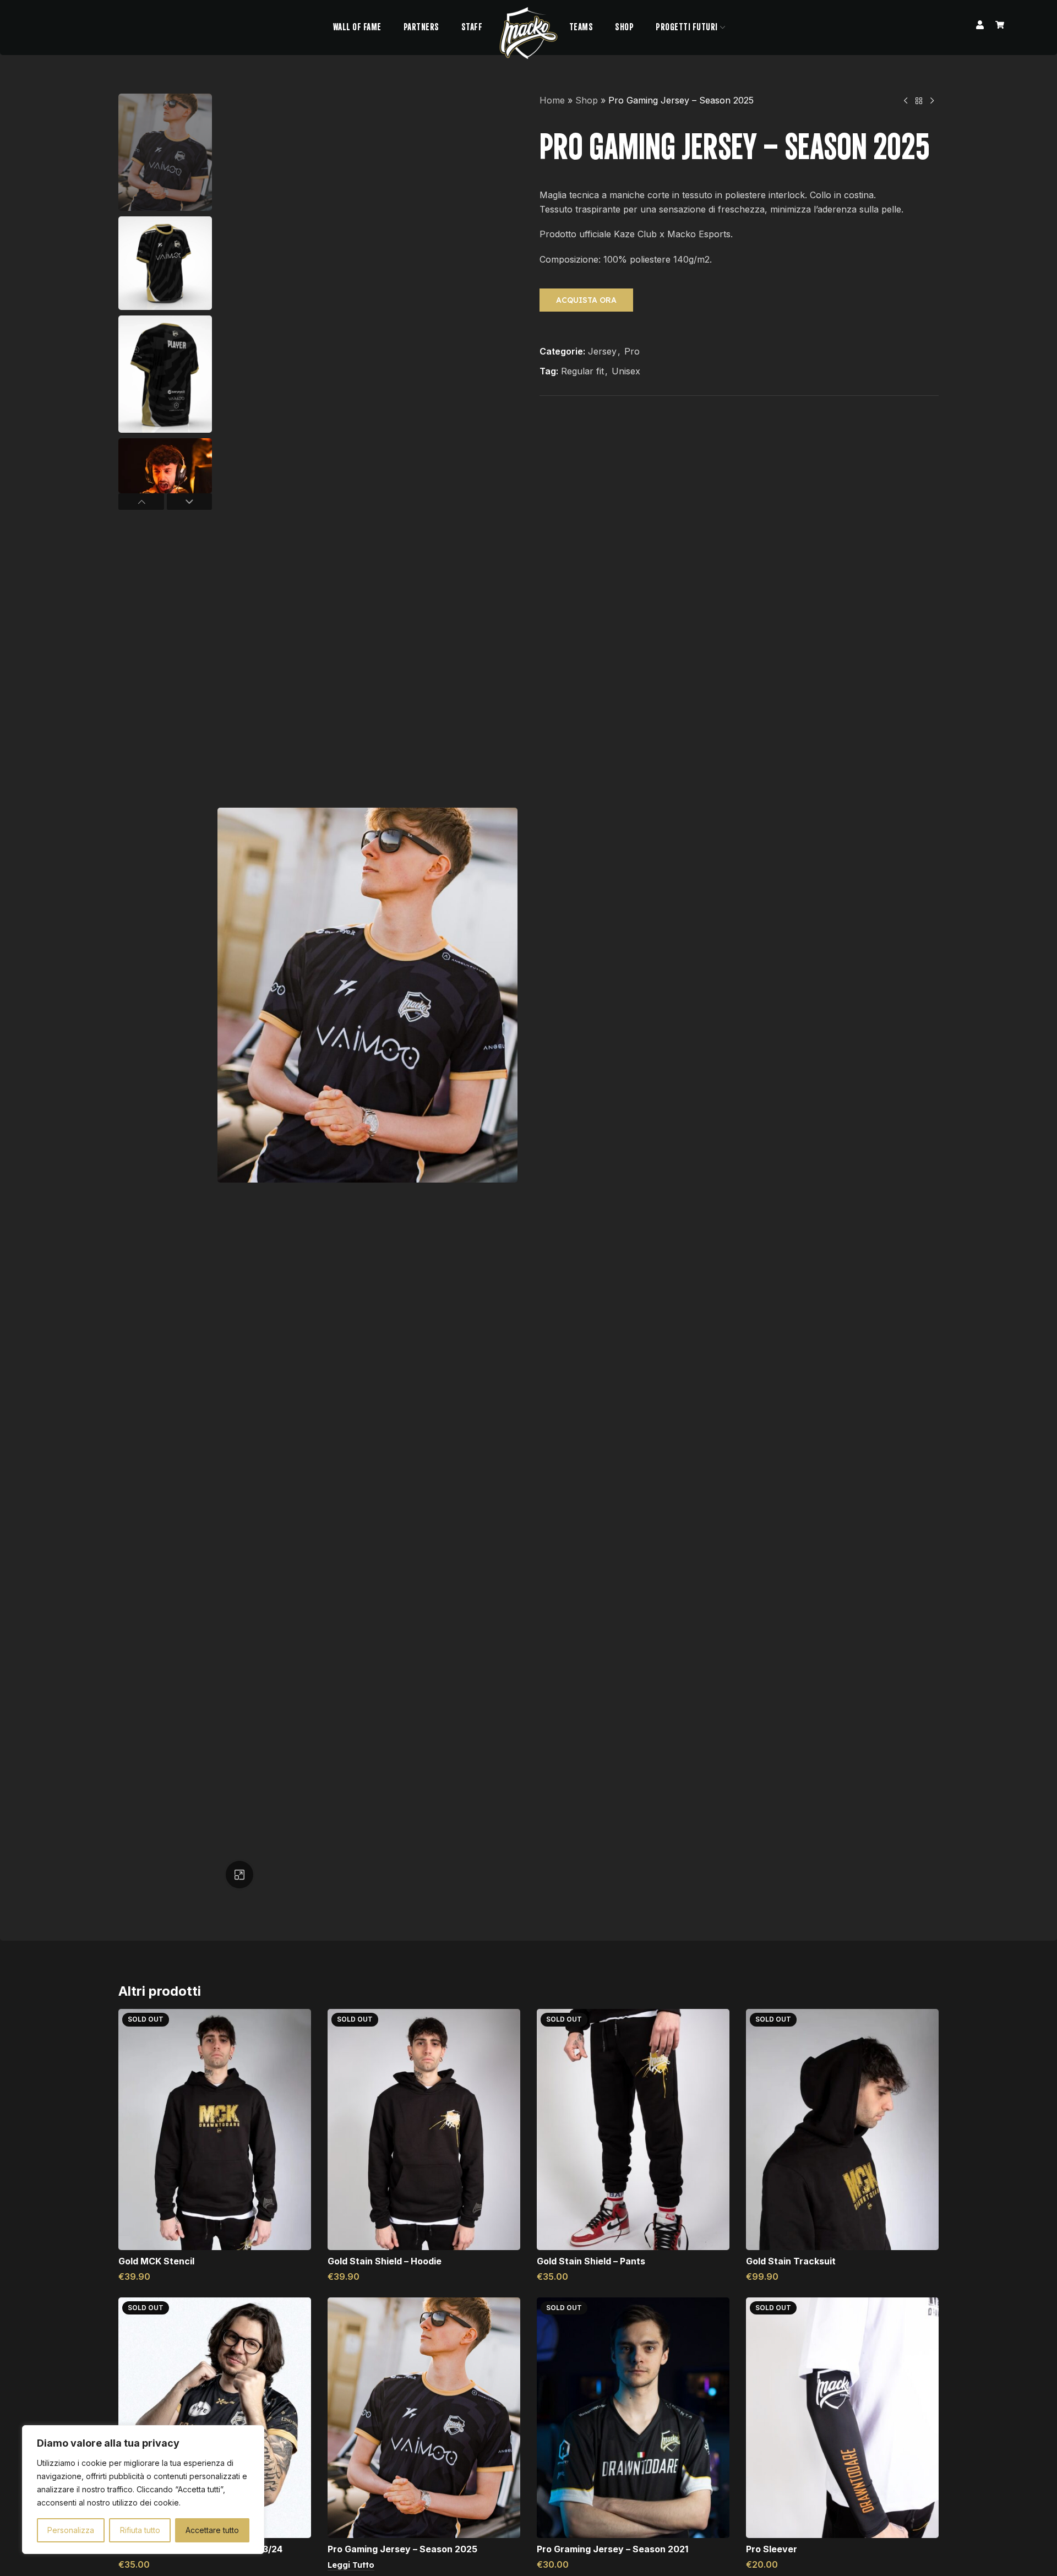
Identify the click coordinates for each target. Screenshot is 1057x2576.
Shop (587, 100)
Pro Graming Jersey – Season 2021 (612, 2549)
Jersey (602, 351)
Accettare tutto (212, 2530)
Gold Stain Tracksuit (791, 2261)
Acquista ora (586, 300)
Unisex (626, 371)
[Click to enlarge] (239, 1875)
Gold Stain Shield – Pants (591, 2261)
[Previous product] (906, 101)
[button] (141, 502)
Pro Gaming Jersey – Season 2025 (402, 2549)
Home (552, 100)
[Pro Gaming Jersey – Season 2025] (424, 2418)
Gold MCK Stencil (156, 2261)
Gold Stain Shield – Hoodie (385, 2261)
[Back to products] (919, 101)
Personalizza (71, 2530)
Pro (632, 351)
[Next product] (932, 101)
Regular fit (582, 371)
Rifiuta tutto (140, 2530)
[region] (143, 2490)
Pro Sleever (772, 2549)
